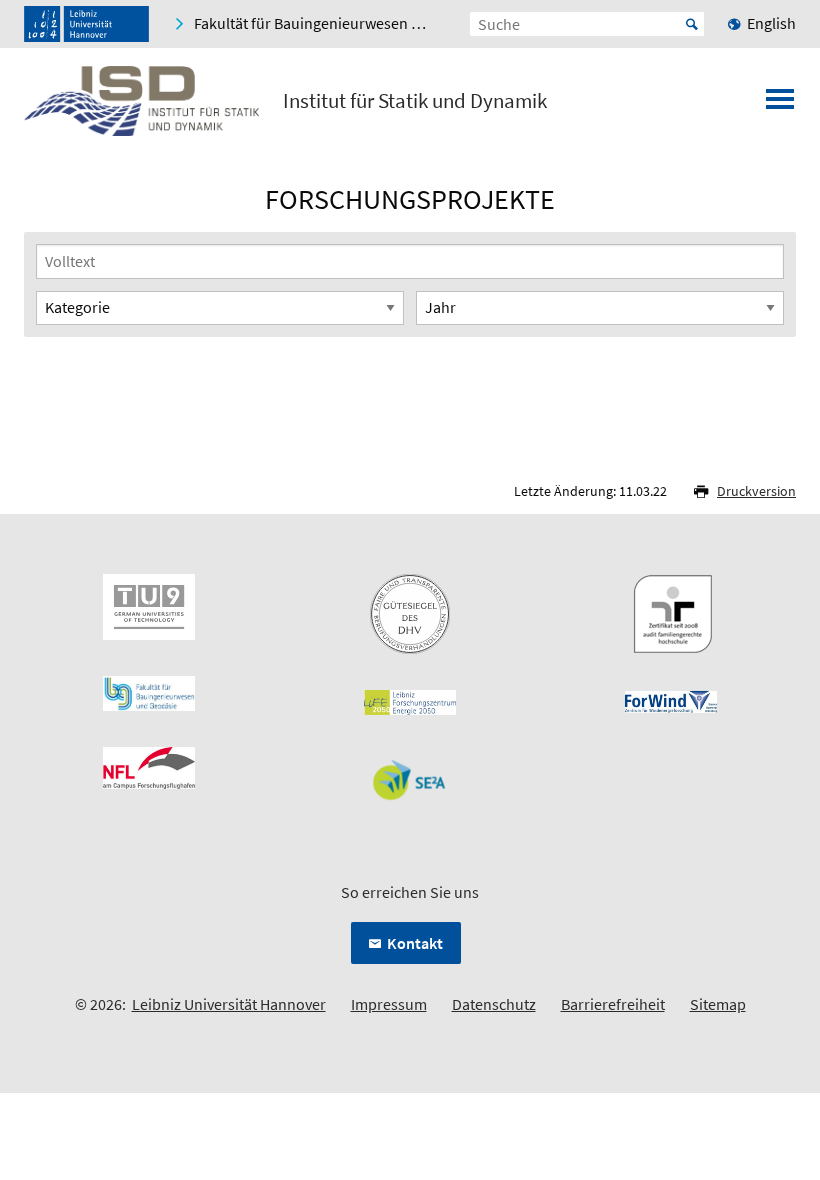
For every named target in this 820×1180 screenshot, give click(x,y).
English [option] (771, 23)
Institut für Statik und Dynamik (415, 101)
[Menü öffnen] (780, 105)
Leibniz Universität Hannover (229, 1004)
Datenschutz (494, 1004)
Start (692, 24)
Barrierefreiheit (613, 1004)
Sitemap (718, 1004)
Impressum (389, 1004)
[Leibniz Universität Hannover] (86, 24)
